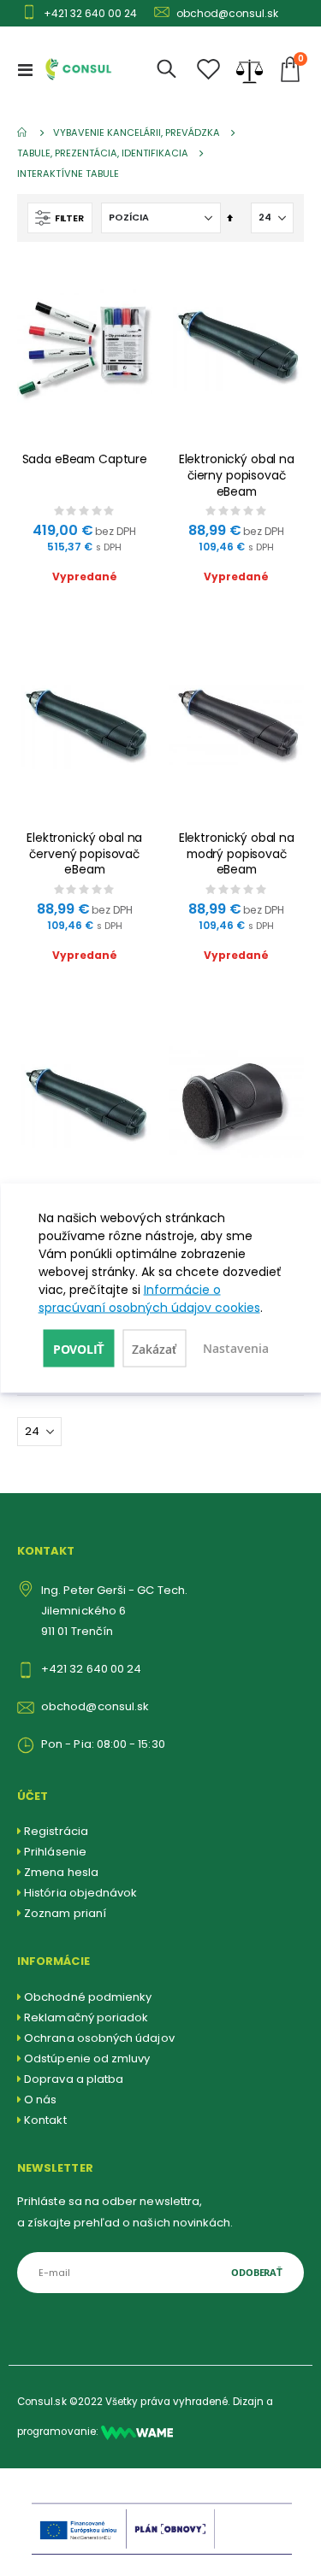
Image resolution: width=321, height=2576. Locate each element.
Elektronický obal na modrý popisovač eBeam (237, 854)
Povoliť (79, 1349)
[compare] (250, 69)
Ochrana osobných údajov (99, 2038)
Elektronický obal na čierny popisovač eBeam (237, 476)
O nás (40, 2100)
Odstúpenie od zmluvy (87, 2058)
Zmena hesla (61, 1872)
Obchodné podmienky (88, 1997)
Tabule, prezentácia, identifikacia (103, 153)
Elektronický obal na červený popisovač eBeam (84, 854)
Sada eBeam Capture (85, 459)
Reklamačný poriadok (86, 2017)
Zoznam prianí (65, 1913)
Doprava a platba (74, 2079)
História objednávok (80, 1893)
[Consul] (137, 2432)
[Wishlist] (209, 70)
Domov (23, 132)
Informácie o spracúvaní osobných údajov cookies (149, 1298)
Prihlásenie (55, 1852)
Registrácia (56, 1831)
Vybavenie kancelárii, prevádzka (137, 133)
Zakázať (154, 1349)
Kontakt (45, 2120)
